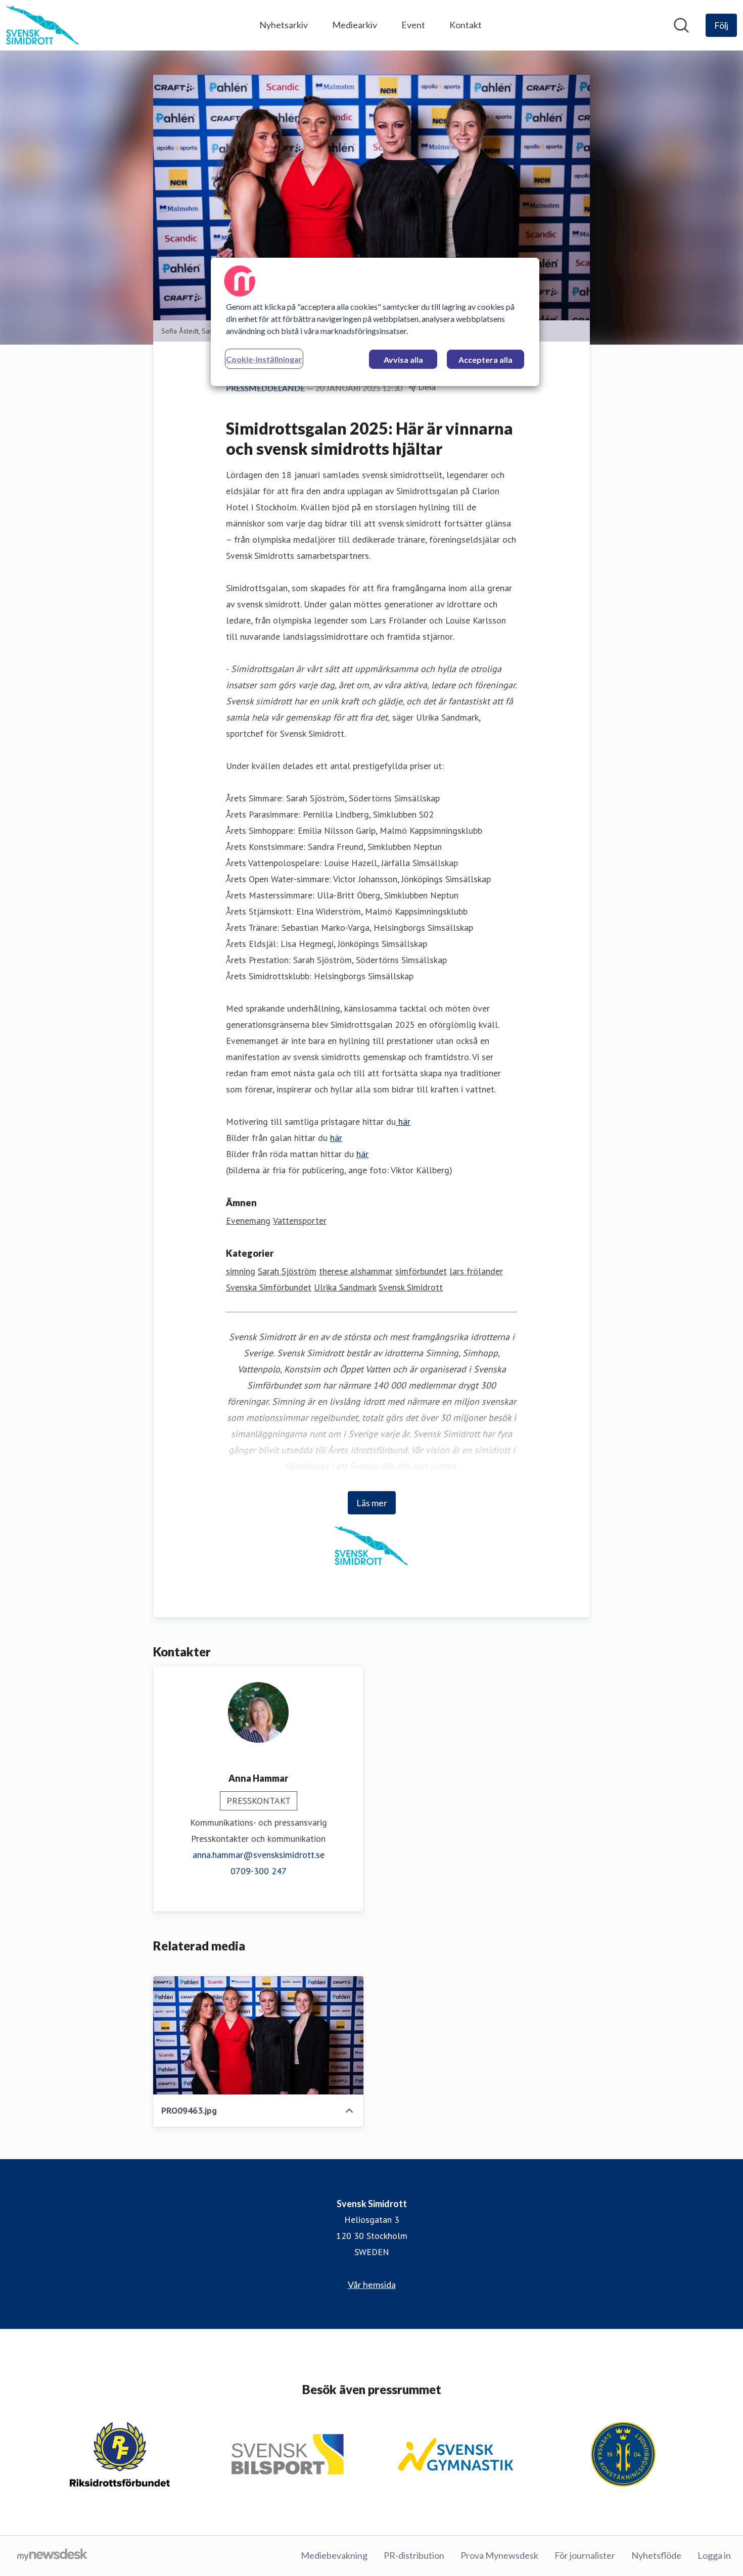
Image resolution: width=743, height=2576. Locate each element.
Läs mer (372, 1503)
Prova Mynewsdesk (499, 2555)
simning (241, 1271)
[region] (375, 322)
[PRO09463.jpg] (258, 2035)
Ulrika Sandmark (345, 1287)
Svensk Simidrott (411, 1287)
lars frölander (476, 1271)
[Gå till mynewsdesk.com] (52, 2556)
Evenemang (248, 1221)
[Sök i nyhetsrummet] (681, 25)
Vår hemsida (372, 2284)
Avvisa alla (403, 360)
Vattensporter (300, 1221)
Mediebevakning (334, 2555)
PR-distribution (414, 2555)
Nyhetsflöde (656, 2555)
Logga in (714, 2555)
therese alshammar (356, 1271)
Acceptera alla (485, 360)
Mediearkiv (355, 25)
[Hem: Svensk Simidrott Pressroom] (43, 25)
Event (413, 25)
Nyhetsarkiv (284, 25)
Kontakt (466, 25)
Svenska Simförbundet (269, 1287)
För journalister (585, 2555)
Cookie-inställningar (264, 359)
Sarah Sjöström (287, 1271)
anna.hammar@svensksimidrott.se (259, 1855)
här (403, 1122)
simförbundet (421, 1271)
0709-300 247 (259, 1871)
